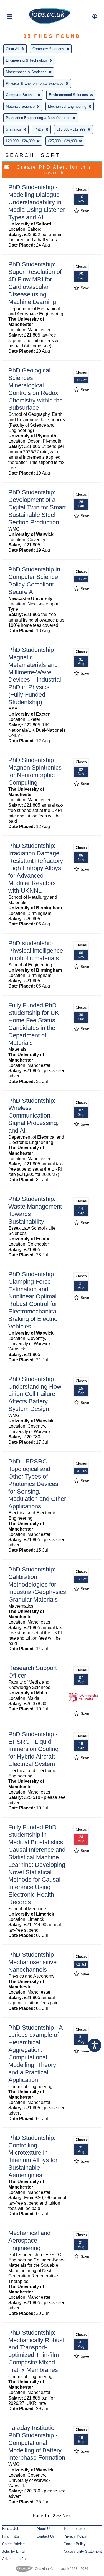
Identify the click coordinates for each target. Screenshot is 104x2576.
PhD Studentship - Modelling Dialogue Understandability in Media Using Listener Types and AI (37, 202)
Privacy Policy (75, 2536)
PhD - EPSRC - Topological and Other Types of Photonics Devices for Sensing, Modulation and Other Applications (37, 1484)
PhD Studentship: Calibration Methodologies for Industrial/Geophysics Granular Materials (37, 1584)
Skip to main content (22, 5)
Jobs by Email (14, 2551)
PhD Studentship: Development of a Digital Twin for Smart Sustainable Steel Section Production (37, 507)
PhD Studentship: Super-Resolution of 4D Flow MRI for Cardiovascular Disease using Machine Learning (35, 283)
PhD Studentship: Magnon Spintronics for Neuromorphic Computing (35, 771)
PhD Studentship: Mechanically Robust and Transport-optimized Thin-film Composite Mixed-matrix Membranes (36, 2351)
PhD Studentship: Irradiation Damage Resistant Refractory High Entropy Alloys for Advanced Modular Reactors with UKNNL (36, 868)
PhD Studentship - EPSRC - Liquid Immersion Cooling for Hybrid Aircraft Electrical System (33, 1749)
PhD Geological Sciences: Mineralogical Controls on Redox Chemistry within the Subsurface (35, 389)
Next (67, 2516)
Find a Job (11, 2529)
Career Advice (13, 2544)
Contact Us (46, 2536)
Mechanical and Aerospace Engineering (29, 2240)
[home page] (50, 23)
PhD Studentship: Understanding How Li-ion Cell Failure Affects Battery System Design (35, 1394)
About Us (44, 2529)
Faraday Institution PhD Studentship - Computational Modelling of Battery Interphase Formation (37, 2443)
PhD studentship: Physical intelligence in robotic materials (36, 951)
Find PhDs (11, 2536)
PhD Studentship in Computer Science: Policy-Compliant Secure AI (34, 581)
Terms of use (74, 2529)
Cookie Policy (75, 2544)
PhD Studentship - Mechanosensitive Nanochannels (33, 1962)
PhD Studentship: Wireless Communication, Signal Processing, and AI (33, 1116)
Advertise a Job (15, 2559)
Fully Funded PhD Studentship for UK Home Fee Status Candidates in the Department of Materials (34, 1024)
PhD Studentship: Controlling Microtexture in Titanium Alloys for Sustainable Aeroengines (33, 2156)
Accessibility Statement (83, 2551)
